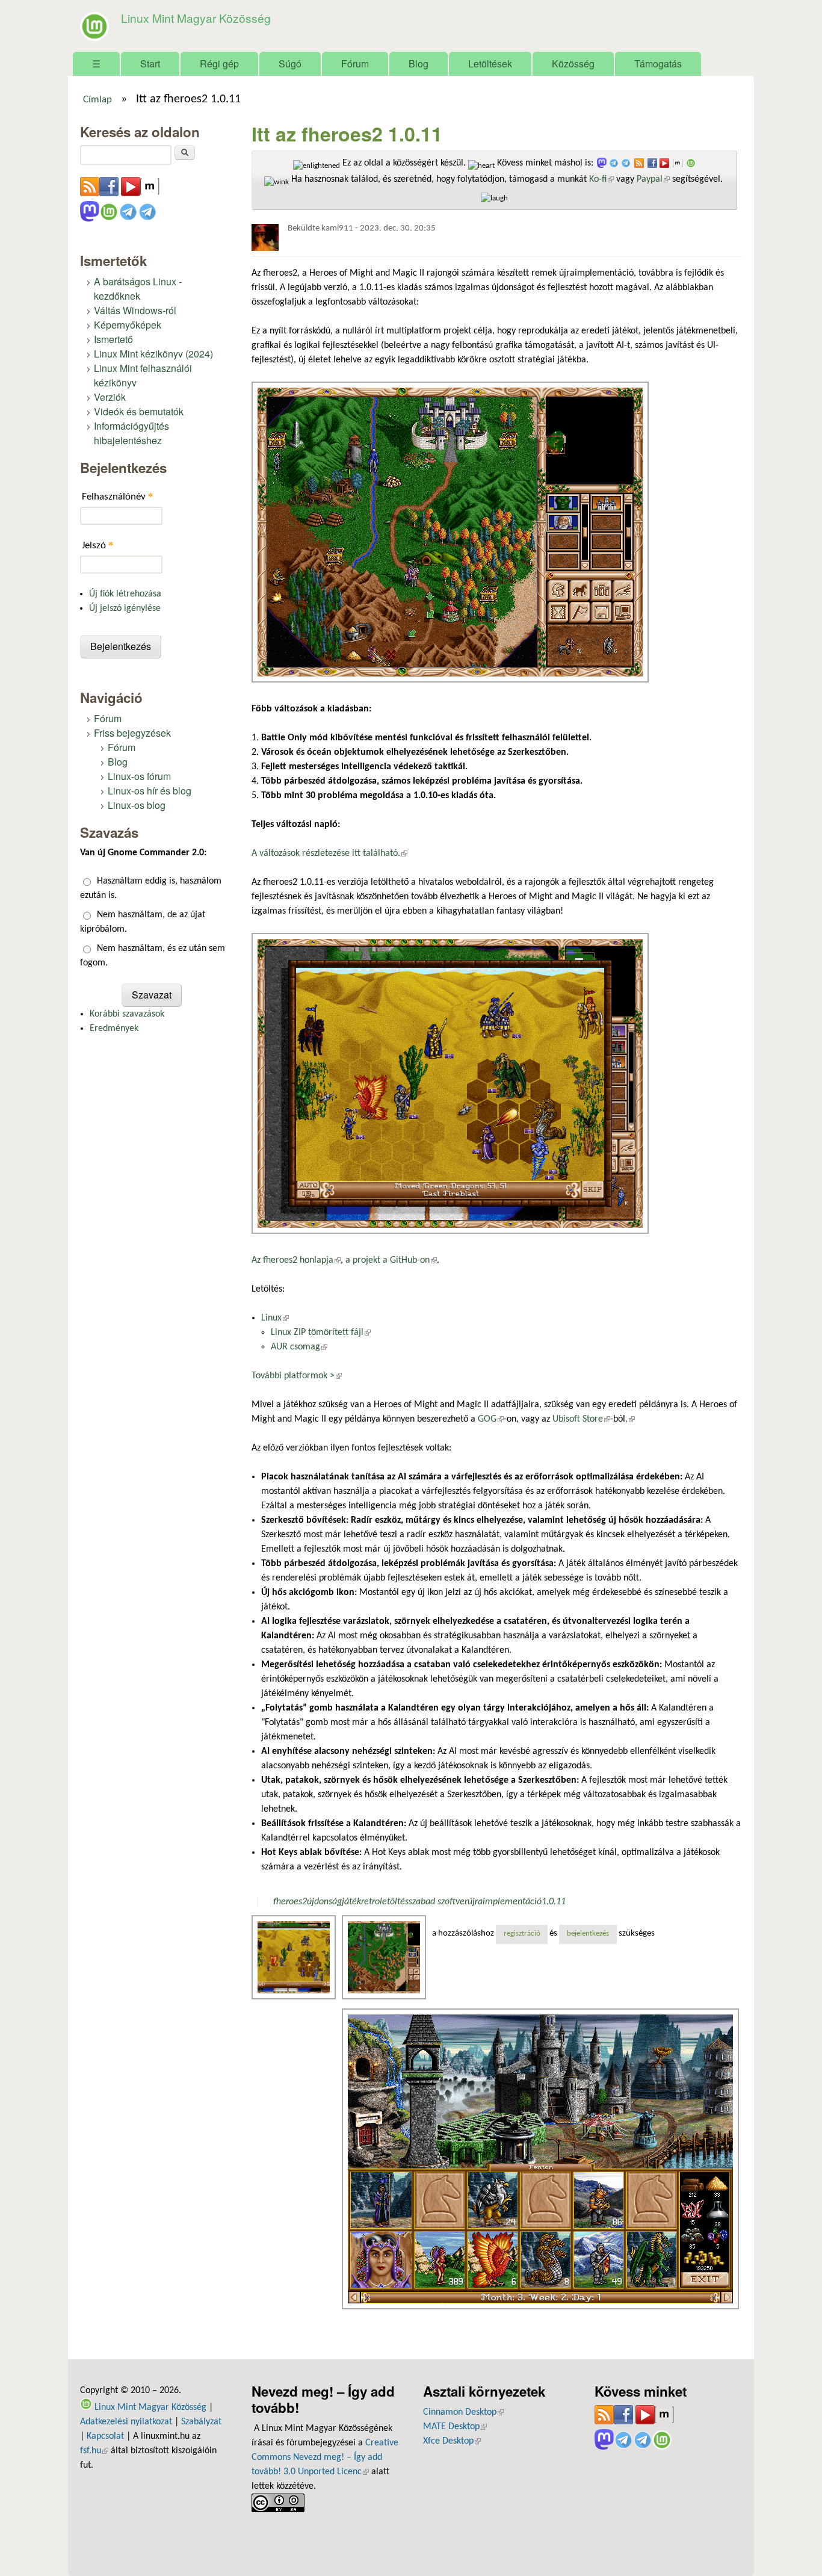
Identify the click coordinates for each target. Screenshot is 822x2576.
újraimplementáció (505, 1902)
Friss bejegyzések (132, 733)
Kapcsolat (105, 2436)
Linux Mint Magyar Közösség (196, 18)
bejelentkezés (588, 1934)
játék (351, 1902)
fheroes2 (290, 1902)
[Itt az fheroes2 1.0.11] (295, 1957)
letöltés (394, 1902)
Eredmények (114, 1029)
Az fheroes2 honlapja (296, 1260)
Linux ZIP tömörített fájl (321, 1333)
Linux (275, 1318)
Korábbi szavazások (127, 1014)
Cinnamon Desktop (463, 2412)
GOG (491, 1419)
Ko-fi (601, 179)
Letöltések (490, 63)
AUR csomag (299, 1347)
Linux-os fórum (139, 776)
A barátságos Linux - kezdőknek (138, 289)
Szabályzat (201, 2422)
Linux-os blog (137, 805)
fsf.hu (94, 2451)
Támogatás (658, 63)
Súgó (290, 63)
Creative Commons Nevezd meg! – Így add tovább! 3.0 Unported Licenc (325, 2457)
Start (150, 63)
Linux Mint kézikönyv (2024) (153, 354)
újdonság (324, 1902)
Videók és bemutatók (139, 411)
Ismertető (113, 339)
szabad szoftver (438, 1902)
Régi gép (219, 63)
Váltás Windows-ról (135, 310)
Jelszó (98, 545)
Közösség (573, 63)
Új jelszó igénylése (125, 608)
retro (370, 1902)
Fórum (355, 63)
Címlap (97, 100)
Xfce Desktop (452, 2441)
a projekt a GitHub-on (391, 1260)
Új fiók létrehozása (125, 594)
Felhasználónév (118, 496)
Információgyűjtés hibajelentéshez (131, 433)
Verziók (110, 397)
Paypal (653, 179)
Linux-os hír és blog (150, 791)
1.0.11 (554, 1902)
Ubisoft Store (581, 1419)
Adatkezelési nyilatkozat (126, 2422)
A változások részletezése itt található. (329, 853)
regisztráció (522, 1934)
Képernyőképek (128, 325)
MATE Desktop (455, 2427)
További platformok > (297, 1376)
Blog (419, 63)
